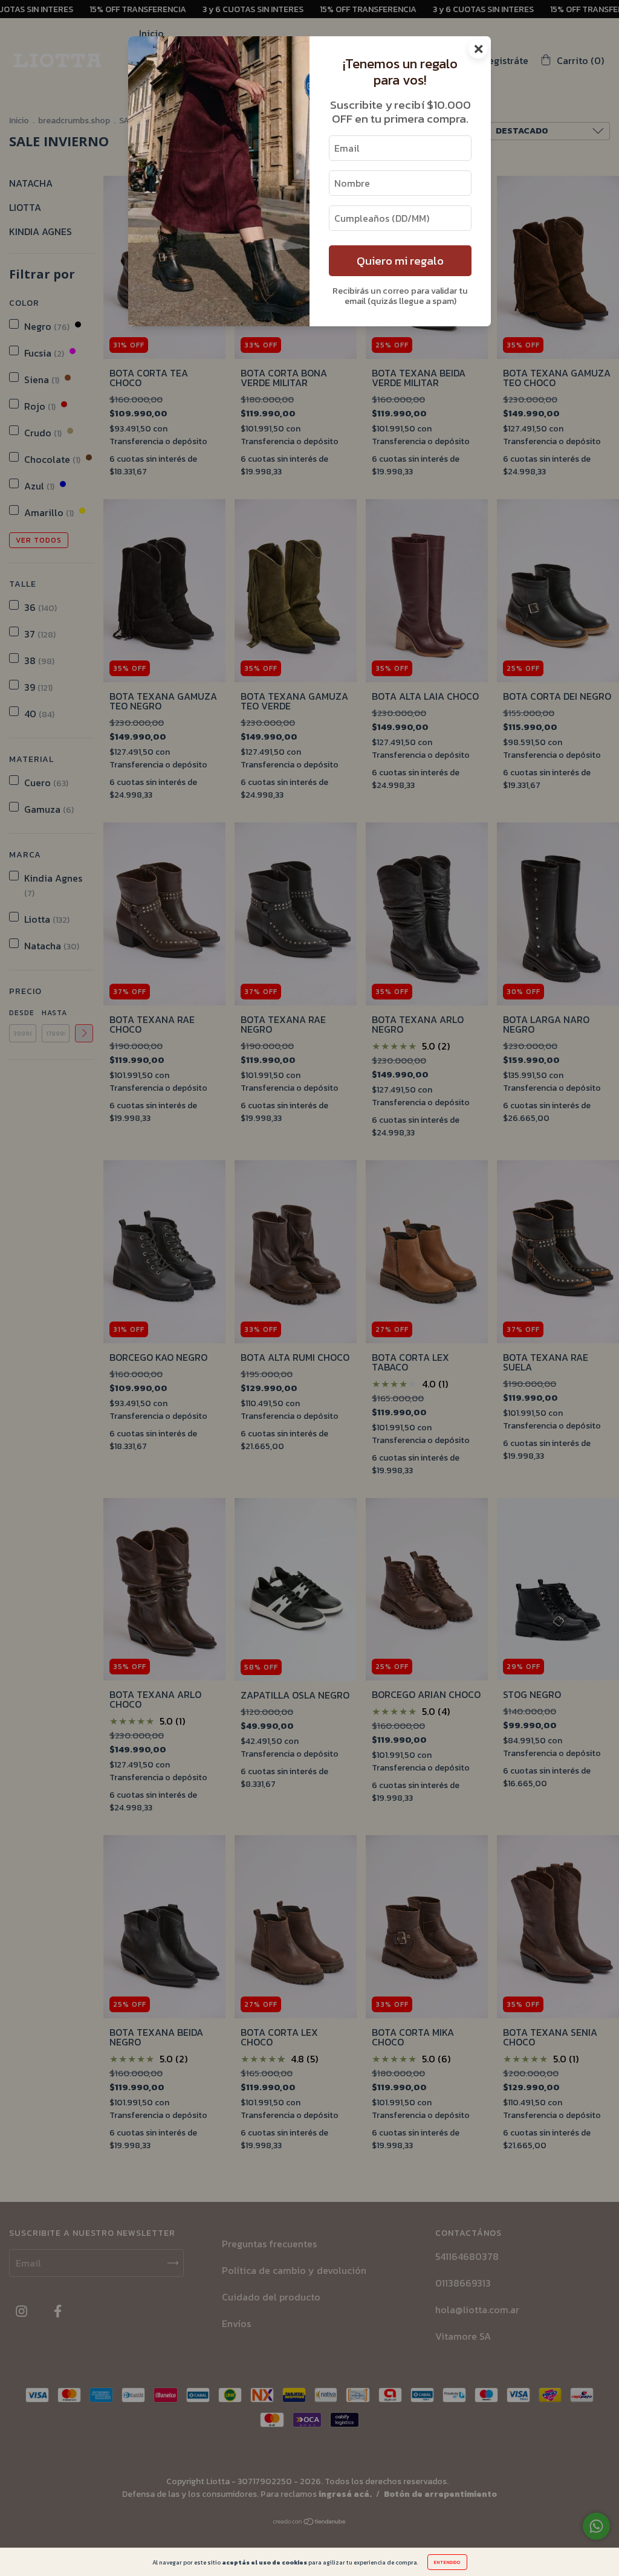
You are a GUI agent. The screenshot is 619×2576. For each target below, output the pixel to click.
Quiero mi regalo (400, 261)
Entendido (447, 2562)
